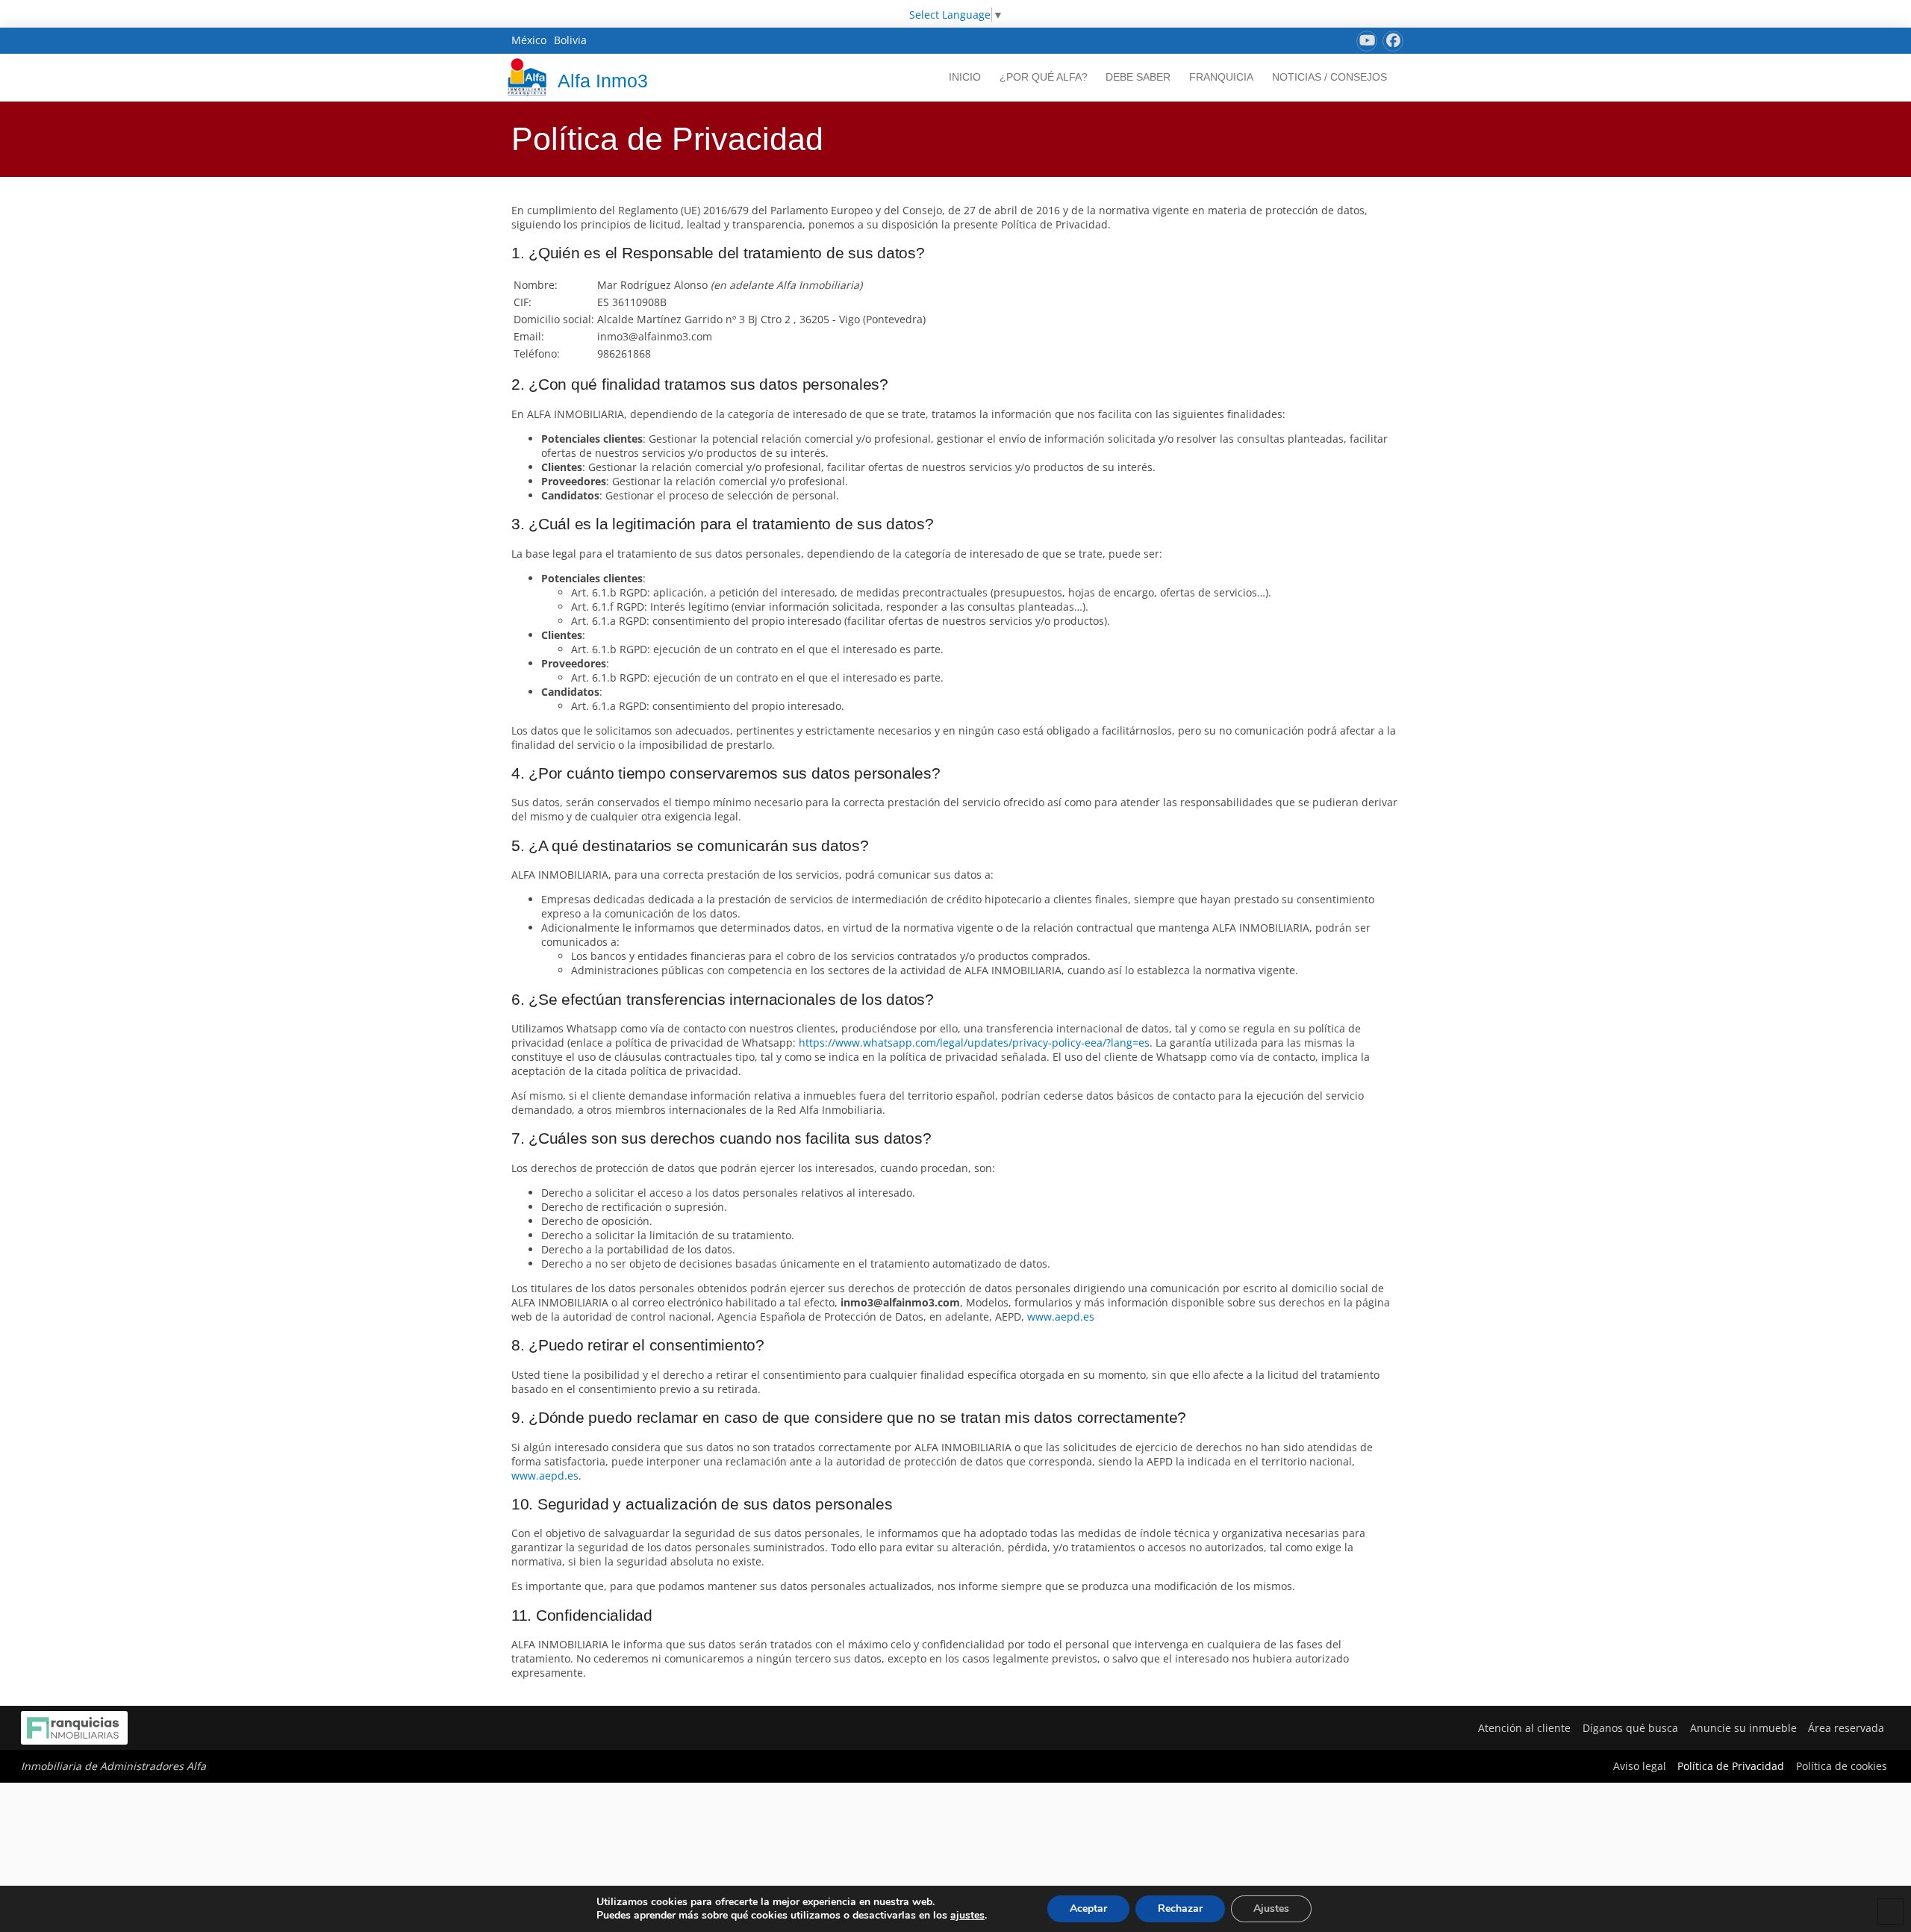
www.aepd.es (1061, 1316)
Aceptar (1088, 1908)
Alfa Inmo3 (603, 81)
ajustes (967, 1916)
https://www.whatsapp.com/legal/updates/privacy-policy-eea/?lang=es (974, 1043)
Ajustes (1271, 1908)
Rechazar (1180, 1908)
